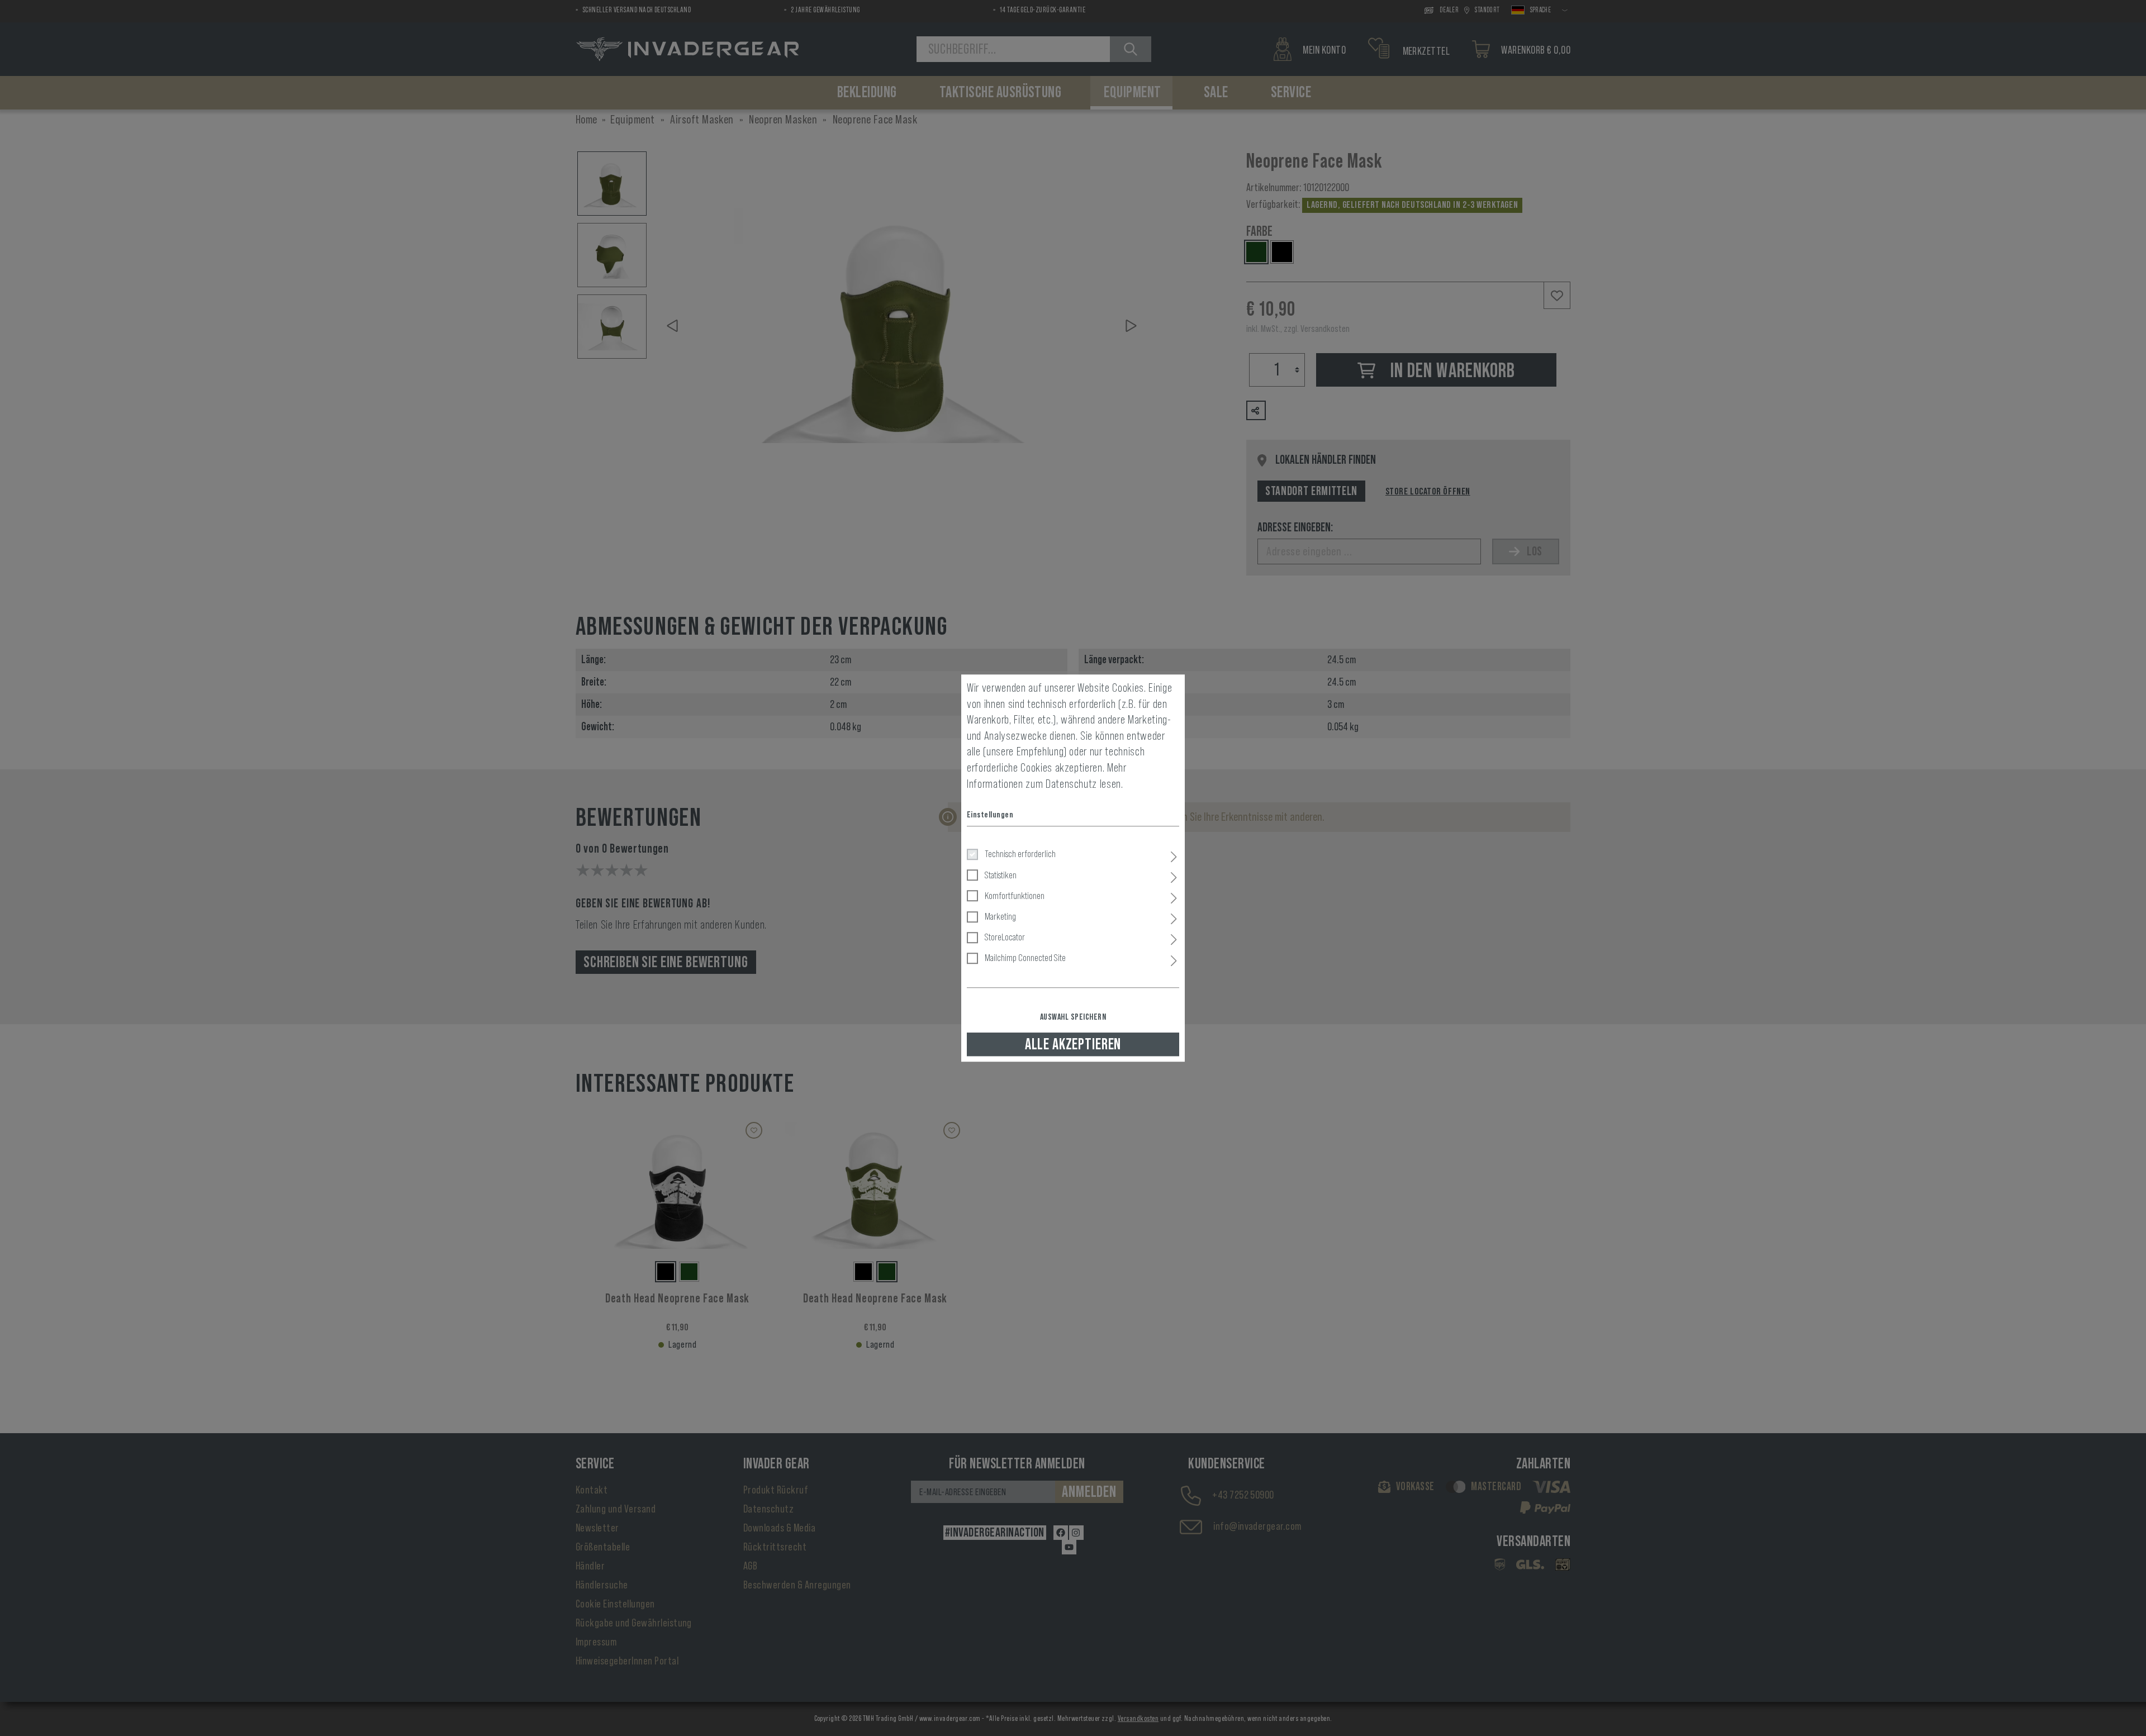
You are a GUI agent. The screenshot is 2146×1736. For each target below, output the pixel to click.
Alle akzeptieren (1073, 1044)
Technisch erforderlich (1020, 854)
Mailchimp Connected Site (1025, 958)
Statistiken (1001, 875)
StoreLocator (1005, 937)
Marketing (1000, 916)
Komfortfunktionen (1015, 896)
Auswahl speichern (1073, 1017)
